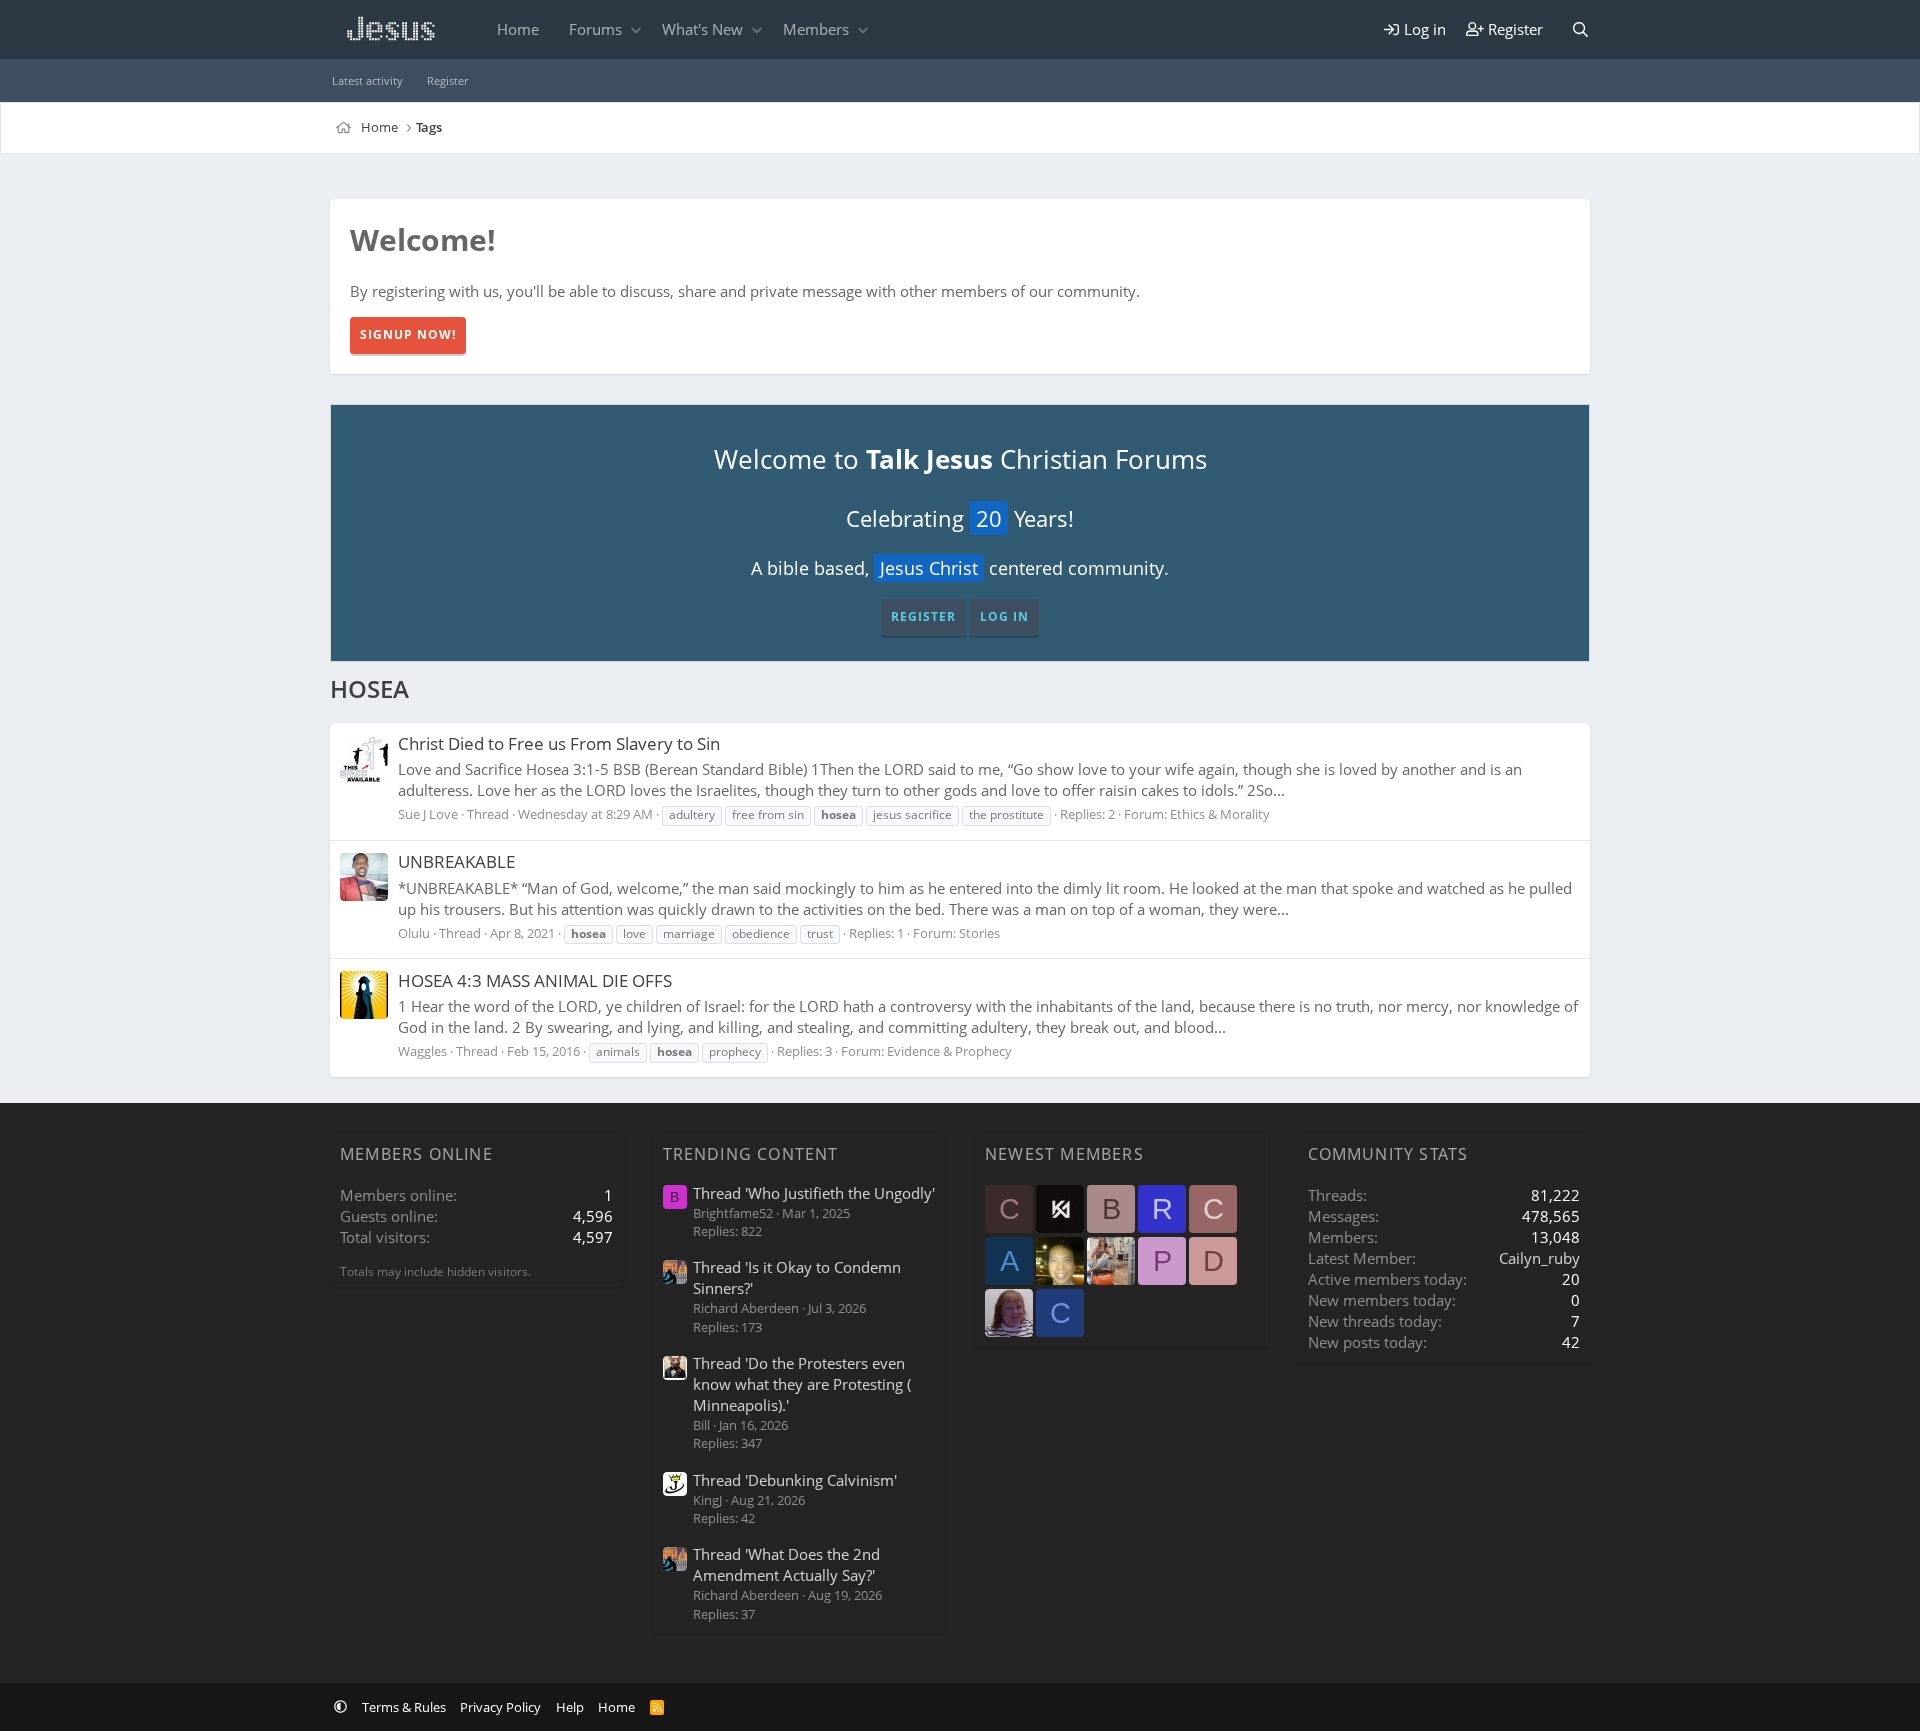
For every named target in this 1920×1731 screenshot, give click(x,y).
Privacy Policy (500, 1707)
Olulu (414, 933)
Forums (595, 29)
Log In (1004, 616)
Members (816, 29)
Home (518, 29)
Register (447, 80)
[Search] (1580, 29)
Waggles (422, 1051)
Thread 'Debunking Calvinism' (795, 1480)
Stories (979, 933)
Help (570, 1707)
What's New (702, 29)
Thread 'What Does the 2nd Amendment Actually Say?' (786, 1564)
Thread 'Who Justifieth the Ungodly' (814, 1193)
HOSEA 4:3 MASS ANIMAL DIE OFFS (535, 980)
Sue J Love (428, 814)
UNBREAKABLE (456, 861)
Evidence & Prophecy (949, 1051)
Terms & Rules (404, 1707)
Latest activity (367, 80)
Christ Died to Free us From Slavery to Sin (559, 743)
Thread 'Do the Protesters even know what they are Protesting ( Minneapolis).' (802, 1384)
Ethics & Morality (1220, 814)
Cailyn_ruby (1539, 1258)
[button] (635, 29)
